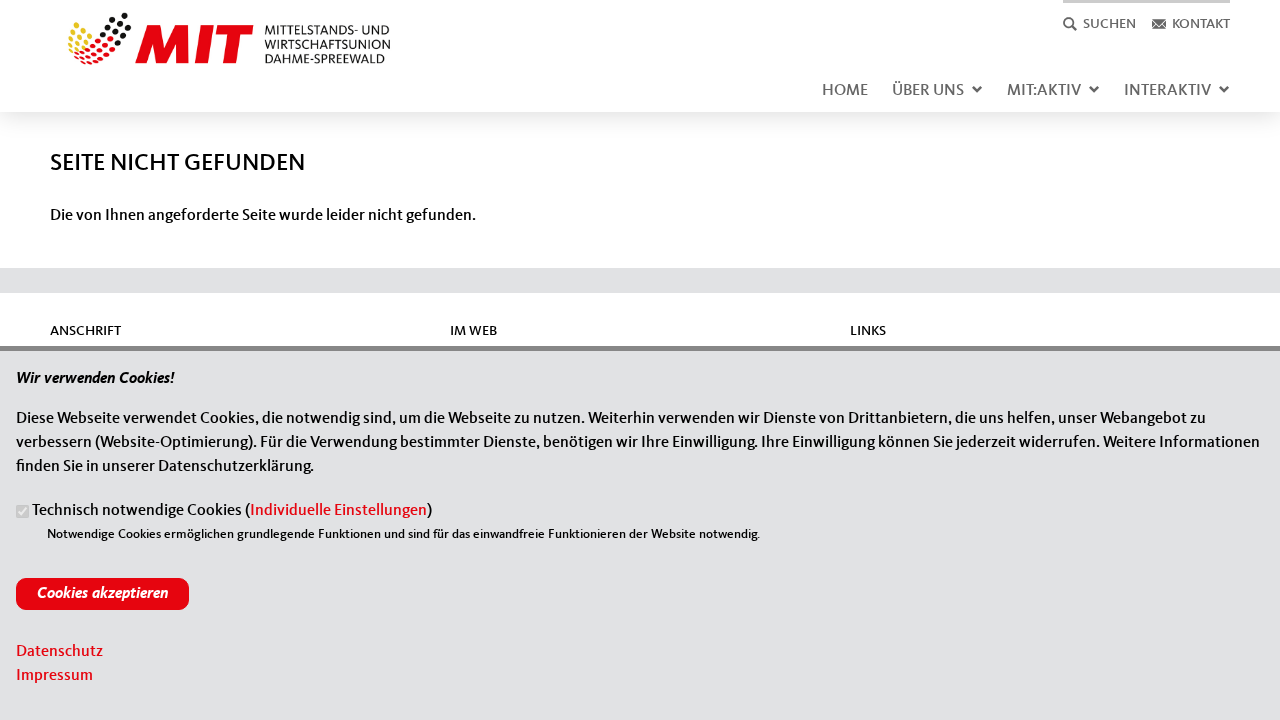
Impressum (54, 676)
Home (845, 91)
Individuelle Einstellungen (338, 512)
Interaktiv (1167, 91)
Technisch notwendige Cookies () (232, 512)
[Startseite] (221, 24)
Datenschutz (59, 652)
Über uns (928, 91)
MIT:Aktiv (1044, 91)
